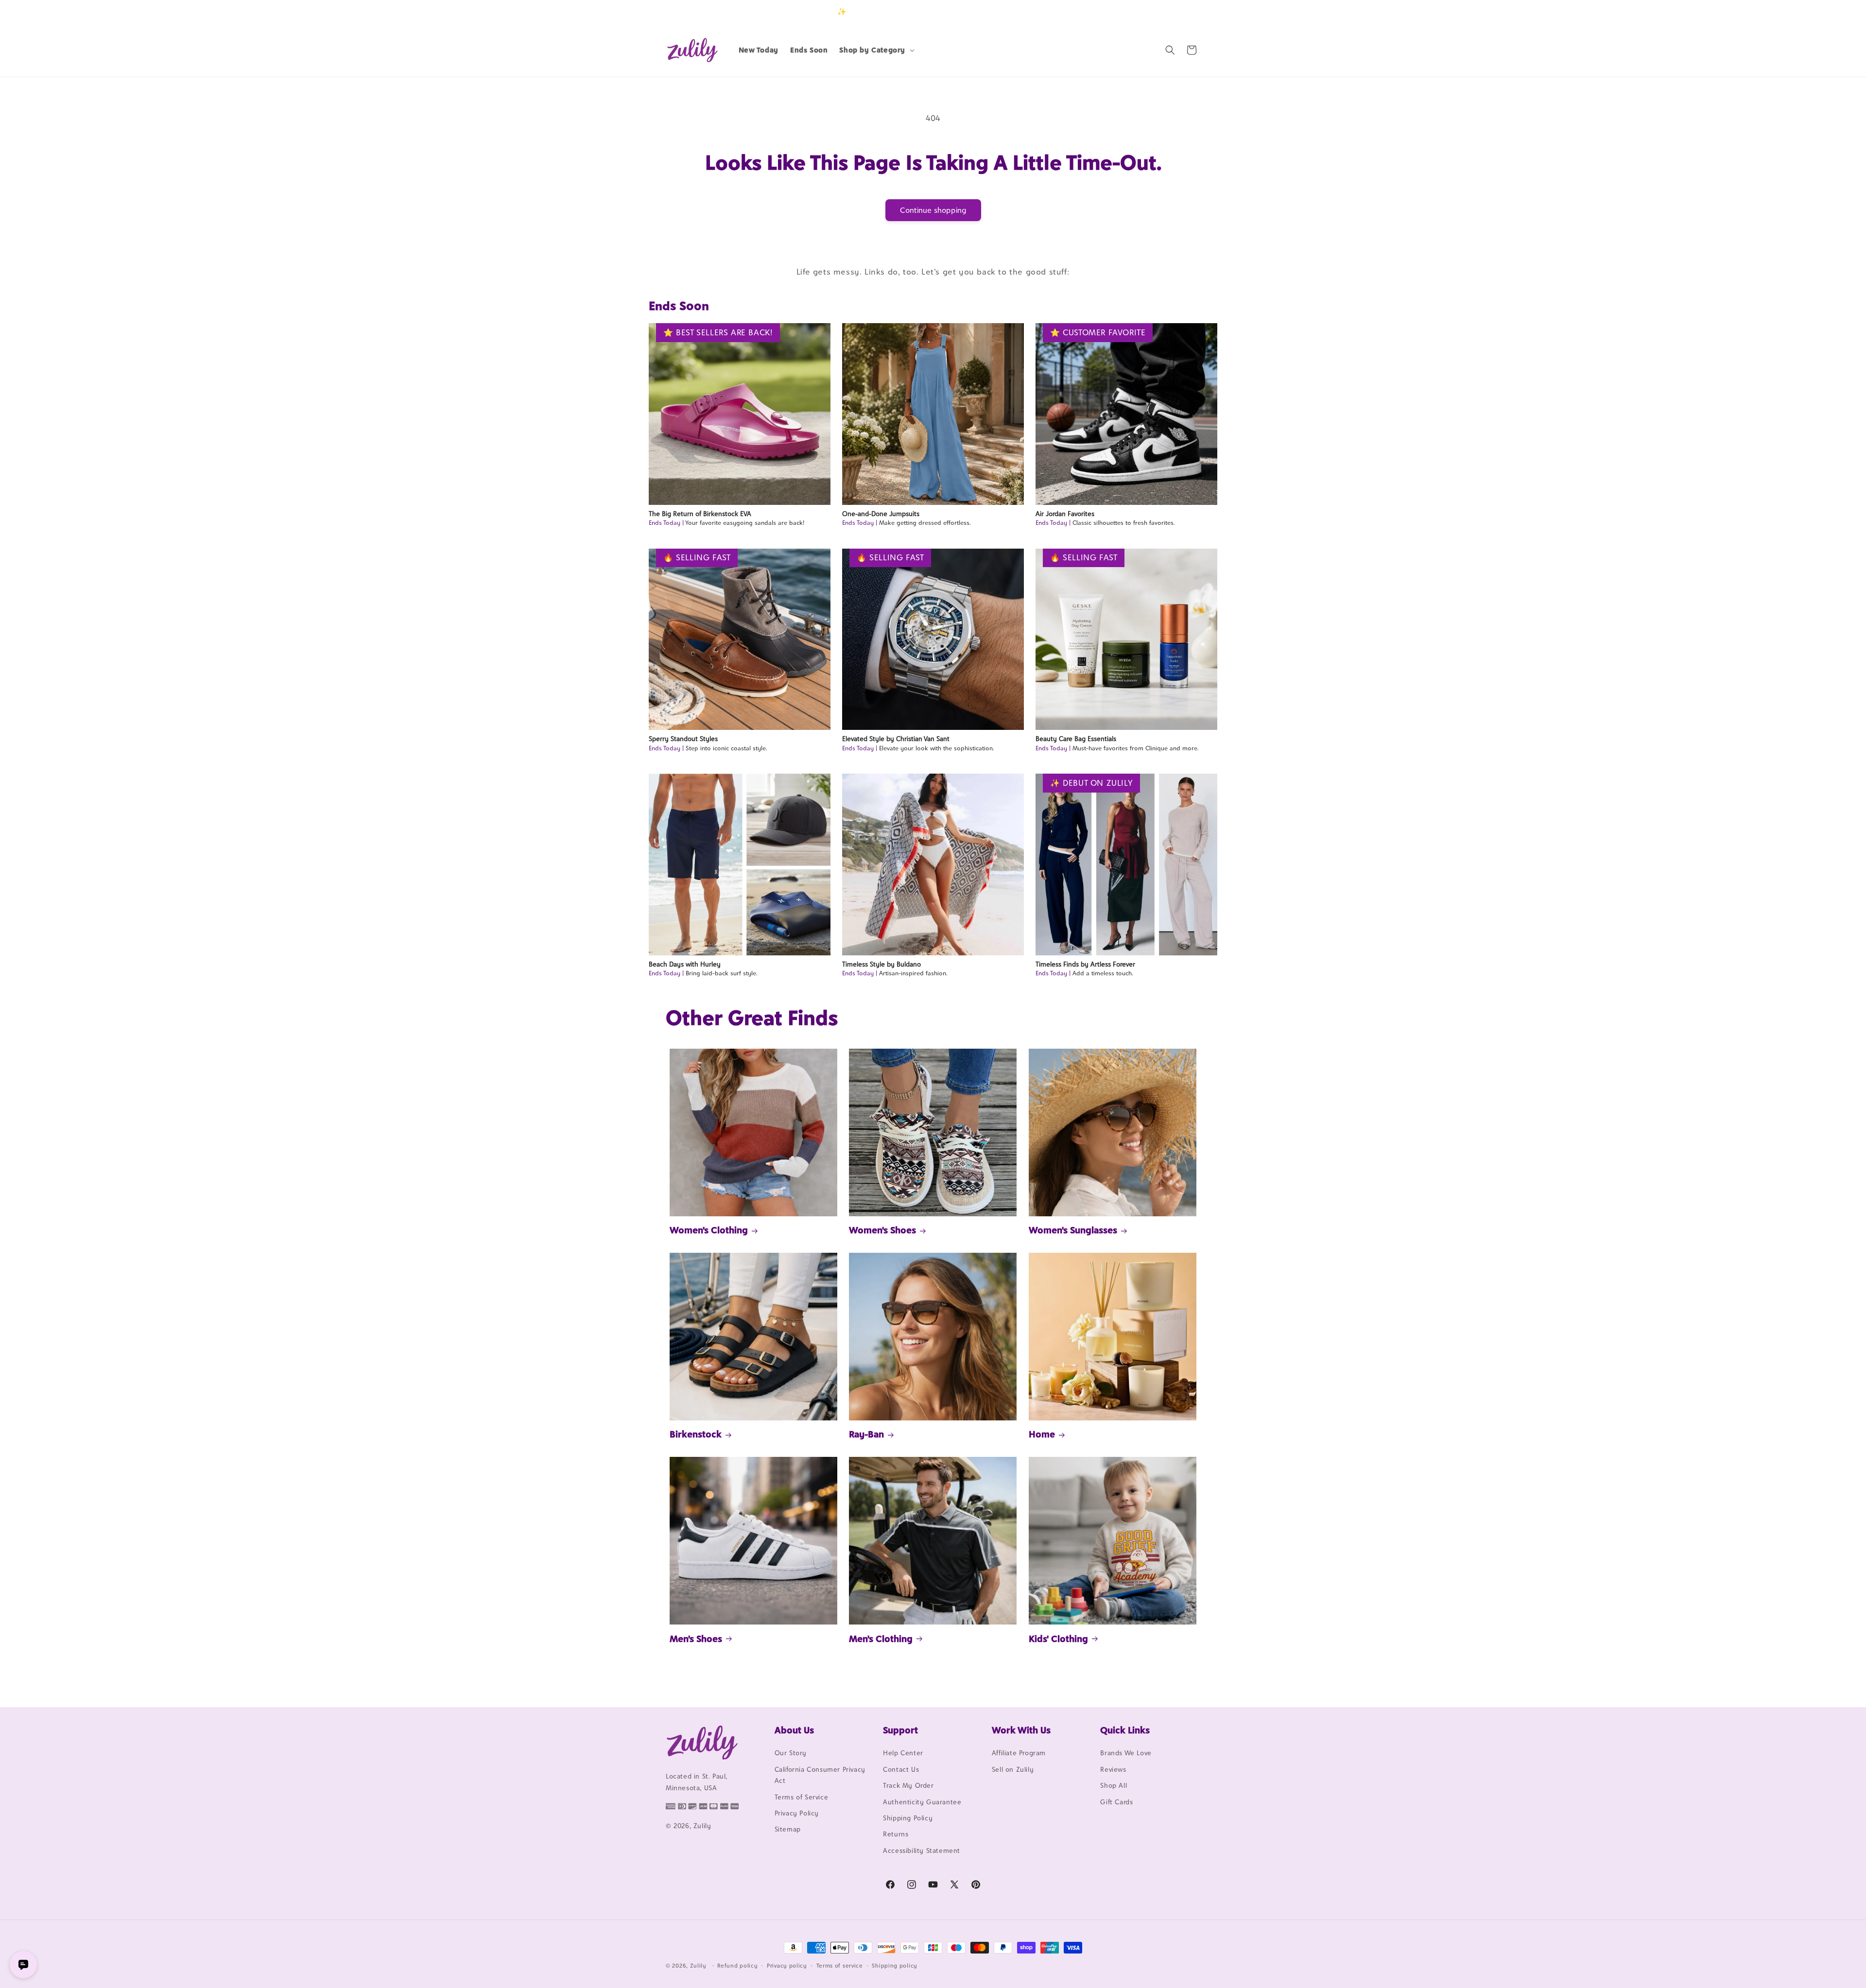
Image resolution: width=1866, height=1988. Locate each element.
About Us (794, 1730)
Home (1042, 1434)
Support (900, 1730)
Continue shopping (933, 210)
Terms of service (840, 1965)
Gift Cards (1116, 1802)
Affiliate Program (1019, 1753)
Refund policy (737, 1965)
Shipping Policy (908, 1818)
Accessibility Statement (922, 1850)
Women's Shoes (882, 1230)
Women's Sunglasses (1073, 1230)
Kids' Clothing (1058, 1638)
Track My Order (908, 1786)
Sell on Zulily (1013, 1769)
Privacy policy (787, 1965)
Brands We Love (1126, 1753)
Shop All (1114, 1786)
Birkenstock (696, 1434)
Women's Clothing (709, 1230)
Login (1155, 11)
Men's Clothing (881, 1638)
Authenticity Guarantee (922, 1802)
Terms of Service (802, 1797)
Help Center (903, 1753)
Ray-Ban (866, 1434)
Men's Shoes (696, 1638)
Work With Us (1021, 1730)
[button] (876, 50)
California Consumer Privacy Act (820, 1775)
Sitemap (788, 1830)
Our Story (791, 1753)
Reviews (1113, 1769)
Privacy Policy (797, 1813)
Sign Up (1185, 11)
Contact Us (901, 1769)
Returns (896, 1834)
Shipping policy (895, 1965)
